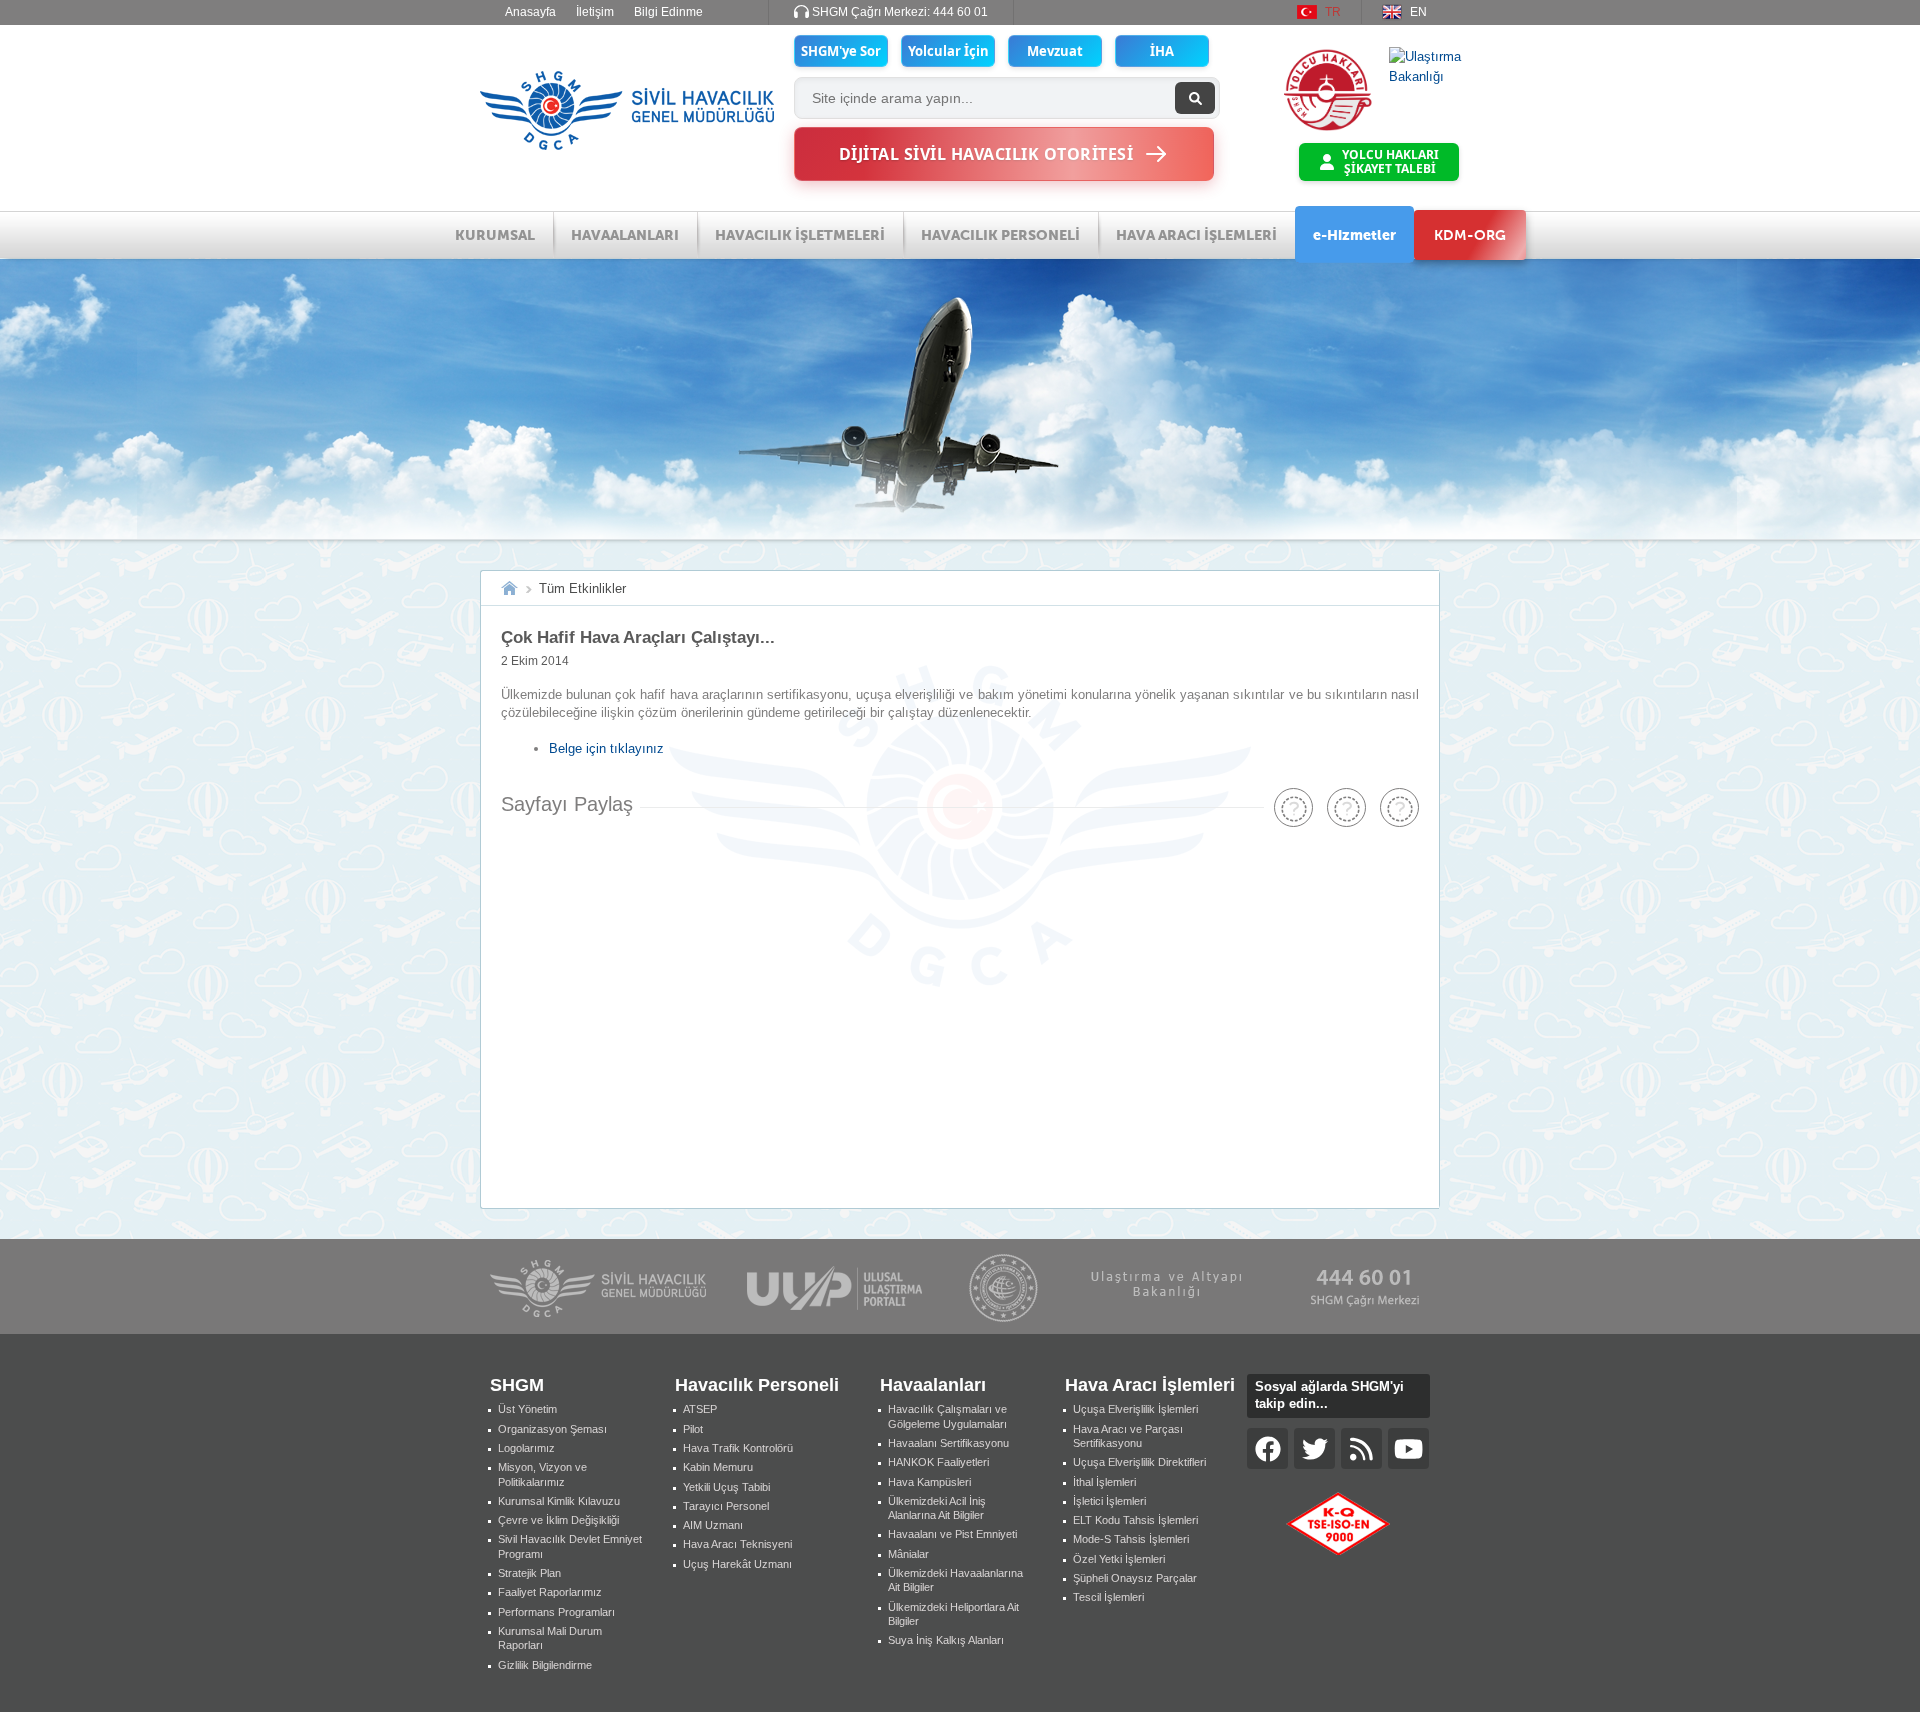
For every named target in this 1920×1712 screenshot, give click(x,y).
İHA (1162, 51)
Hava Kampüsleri (929, 1482)
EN (1418, 12)
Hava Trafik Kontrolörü (738, 1448)
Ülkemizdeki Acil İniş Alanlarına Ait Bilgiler (937, 1508)
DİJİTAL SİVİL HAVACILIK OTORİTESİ (986, 154)
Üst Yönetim (527, 1409)
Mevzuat (1055, 51)
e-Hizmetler (1354, 235)
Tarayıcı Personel (726, 1506)
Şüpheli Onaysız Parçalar (1135, 1578)
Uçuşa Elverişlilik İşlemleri (1135, 1409)
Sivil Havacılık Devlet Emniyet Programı (570, 1546)
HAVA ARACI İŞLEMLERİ (1196, 235)
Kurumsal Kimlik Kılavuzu (559, 1501)
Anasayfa (530, 12)
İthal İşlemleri (1104, 1482)
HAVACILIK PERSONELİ (1000, 235)
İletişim (595, 12)
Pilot (693, 1429)
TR (1333, 12)
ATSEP (700, 1409)
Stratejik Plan (529, 1573)
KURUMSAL (495, 235)
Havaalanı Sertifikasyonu (948, 1443)
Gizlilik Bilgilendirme (545, 1665)
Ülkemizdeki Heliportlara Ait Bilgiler (953, 1614)
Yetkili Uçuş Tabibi (726, 1487)
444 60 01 (960, 12)
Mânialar (908, 1554)
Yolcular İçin (948, 51)
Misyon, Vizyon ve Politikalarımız (542, 1474)
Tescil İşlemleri (1108, 1597)
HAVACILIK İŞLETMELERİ (800, 235)
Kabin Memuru (718, 1467)
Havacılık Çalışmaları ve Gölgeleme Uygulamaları (947, 1416)
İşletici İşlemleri (1109, 1501)
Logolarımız (526, 1448)
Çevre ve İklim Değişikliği (558, 1520)
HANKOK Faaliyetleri (938, 1462)
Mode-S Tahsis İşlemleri (1131, 1539)
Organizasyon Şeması (552, 1429)
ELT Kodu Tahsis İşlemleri (1135, 1520)
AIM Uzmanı (713, 1525)
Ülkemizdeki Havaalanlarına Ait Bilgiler (955, 1580)
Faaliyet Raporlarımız (550, 1592)
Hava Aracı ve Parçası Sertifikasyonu (1128, 1436)
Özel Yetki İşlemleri (1119, 1559)
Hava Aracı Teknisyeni (737, 1544)
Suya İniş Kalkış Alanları (946, 1640)
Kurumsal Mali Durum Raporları (550, 1638)
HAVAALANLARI (625, 235)
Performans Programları (556, 1612)
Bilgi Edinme (668, 12)
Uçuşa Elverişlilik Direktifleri (1139, 1462)
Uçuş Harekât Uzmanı (737, 1564)
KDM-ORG (1470, 235)
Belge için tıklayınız (606, 748)
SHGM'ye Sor (841, 51)
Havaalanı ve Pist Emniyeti (952, 1534)
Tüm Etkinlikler (582, 588)
